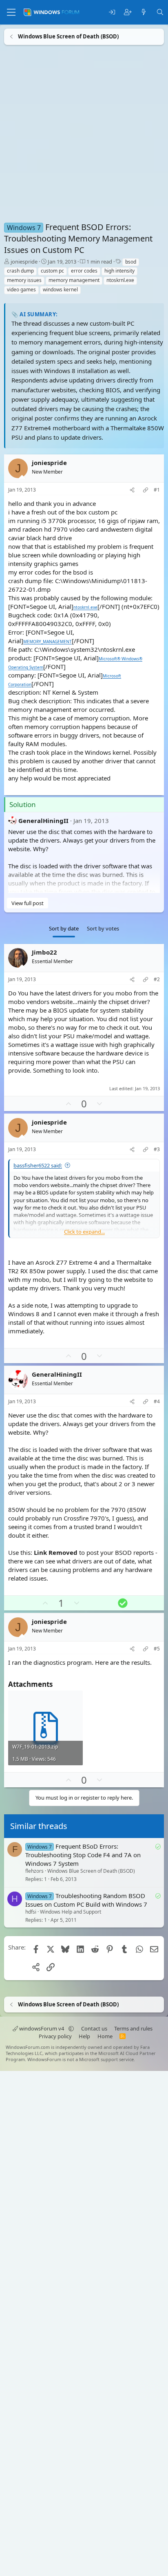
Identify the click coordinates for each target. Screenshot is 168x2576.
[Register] (128, 12)
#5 (157, 1649)
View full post (28, 903)
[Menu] (11, 12)
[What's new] (144, 12)
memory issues (24, 280)
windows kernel (60, 290)
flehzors (34, 1871)
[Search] (160, 12)
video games (21, 290)
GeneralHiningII (43, 821)
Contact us (94, 2028)
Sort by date (64, 928)
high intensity (119, 271)
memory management (74, 280)
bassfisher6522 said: (38, 1165)
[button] (71, 2028)
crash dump (20, 271)
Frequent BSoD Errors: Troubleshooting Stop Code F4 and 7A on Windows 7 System (83, 1855)
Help (84, 2036)
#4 (157, 1402)
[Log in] (112, 12)
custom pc (52, 271)
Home (105, 2036)
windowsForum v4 (42, 2028)
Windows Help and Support (71, 1912)
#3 (157, 1149)
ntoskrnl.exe (120, 280)
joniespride (24, 262)
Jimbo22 (44, 952)
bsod (131, 262)
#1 (157, 490)
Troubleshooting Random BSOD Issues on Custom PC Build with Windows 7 (86, 1900)
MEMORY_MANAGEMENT (48, 642)
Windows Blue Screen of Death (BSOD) (91, 1871)
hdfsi (31, 1912)
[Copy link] (146, 490)
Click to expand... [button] (84, 1232)
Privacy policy (55, 2036)
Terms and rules (133, 2028)
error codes (84, 271)
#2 (157, 979)
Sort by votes (103, 928)
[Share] (132, 490)
